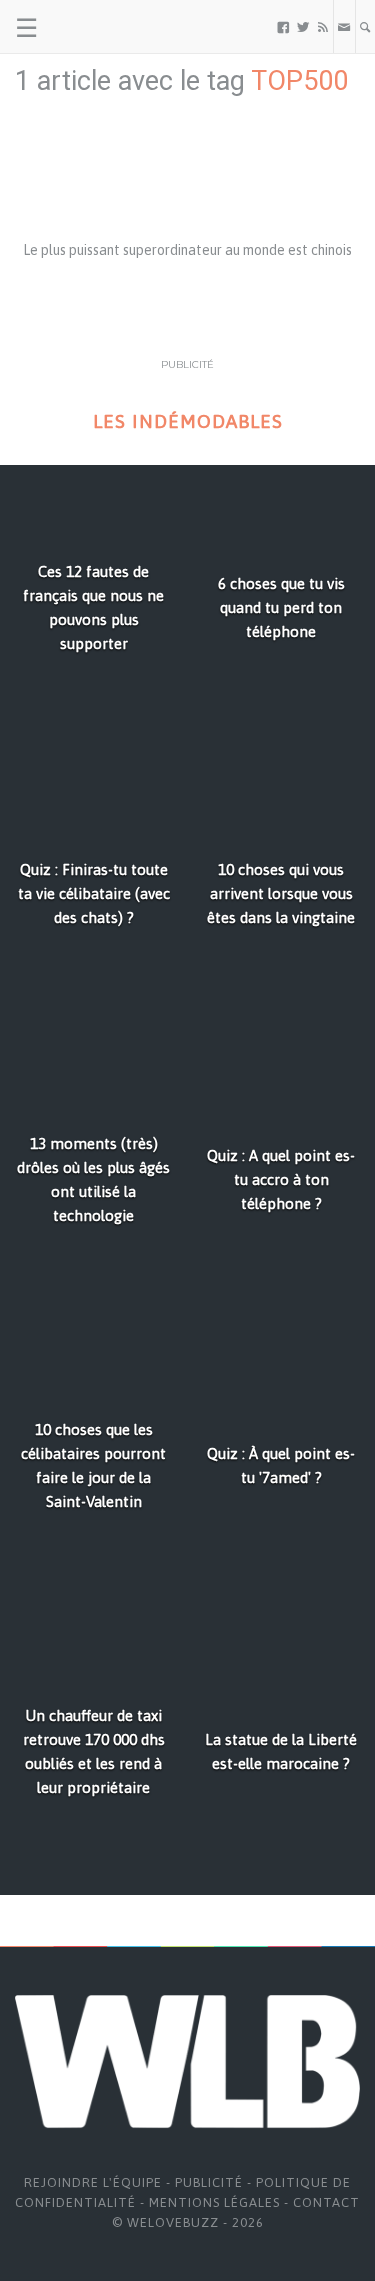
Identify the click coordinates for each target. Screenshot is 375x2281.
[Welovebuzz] (91, 27)
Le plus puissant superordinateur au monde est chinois (187, 250)
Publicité (209, 2182)
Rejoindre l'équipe (93, 2182)
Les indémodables (188, 421)
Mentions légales (214, 2202)
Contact (326, 2202)
